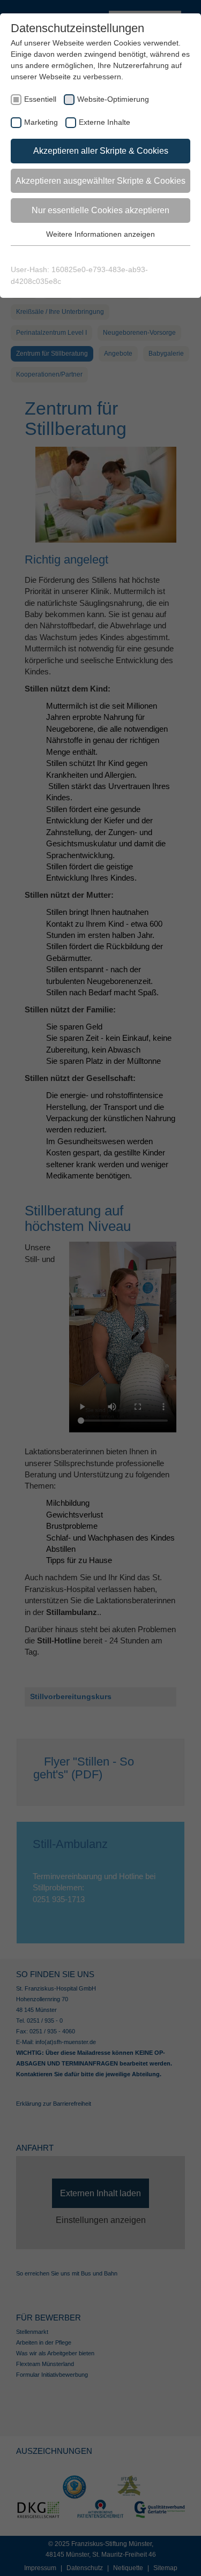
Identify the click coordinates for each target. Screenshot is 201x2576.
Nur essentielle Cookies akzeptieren (100, 210)
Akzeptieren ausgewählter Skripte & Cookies (100, 181)
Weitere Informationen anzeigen (100, 234)
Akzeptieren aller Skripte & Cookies (101, 151)
